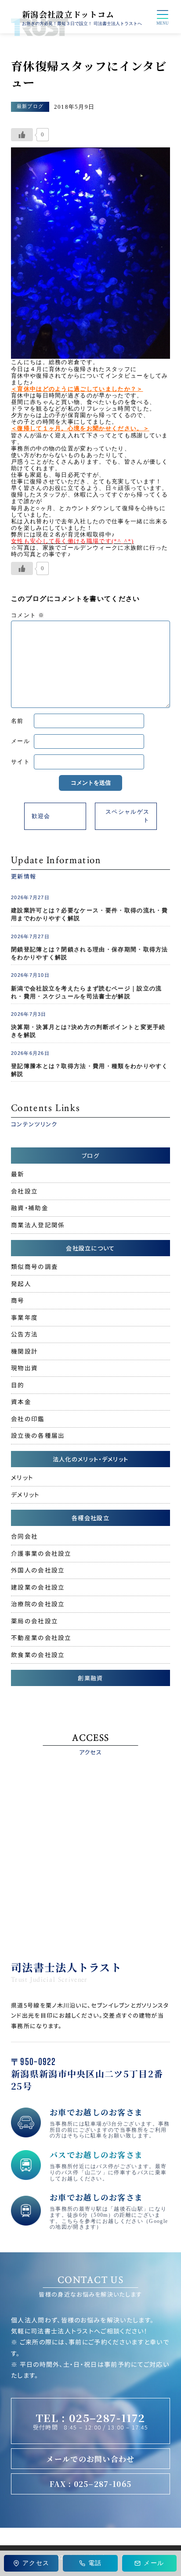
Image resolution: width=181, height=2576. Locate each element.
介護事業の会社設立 (41, 1553)
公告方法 (24, 1334)
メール (20, 741)
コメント (28, 615)
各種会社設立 (90, 1518)
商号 (18, 1300)
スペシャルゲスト (127, 816)
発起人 (21, 1283)
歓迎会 (41, 816)
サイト (20, 762)
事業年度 (24, 1317)
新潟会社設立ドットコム (68, 14)
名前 (17, 721)
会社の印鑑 (28, 1418)
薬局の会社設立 (34, 1621)
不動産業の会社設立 (41, 1637)
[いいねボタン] (22, 135)
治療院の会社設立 (38, 1604)
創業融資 (90, 1678)
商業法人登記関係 (38, 1225)
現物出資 (24, 1368)
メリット (22, 1477)
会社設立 (24, 1191)
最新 (18, 1174)
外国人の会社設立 (38, 1570)
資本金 (21, 1401)
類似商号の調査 (34, 1266)
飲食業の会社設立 (38, 1654)
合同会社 (24, 1536)
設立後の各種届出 (38, 1435)
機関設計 (24, 1351)
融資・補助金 (30, 1208)
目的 (18, 1385)
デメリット (25, 1494)
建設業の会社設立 (38, 1587)
